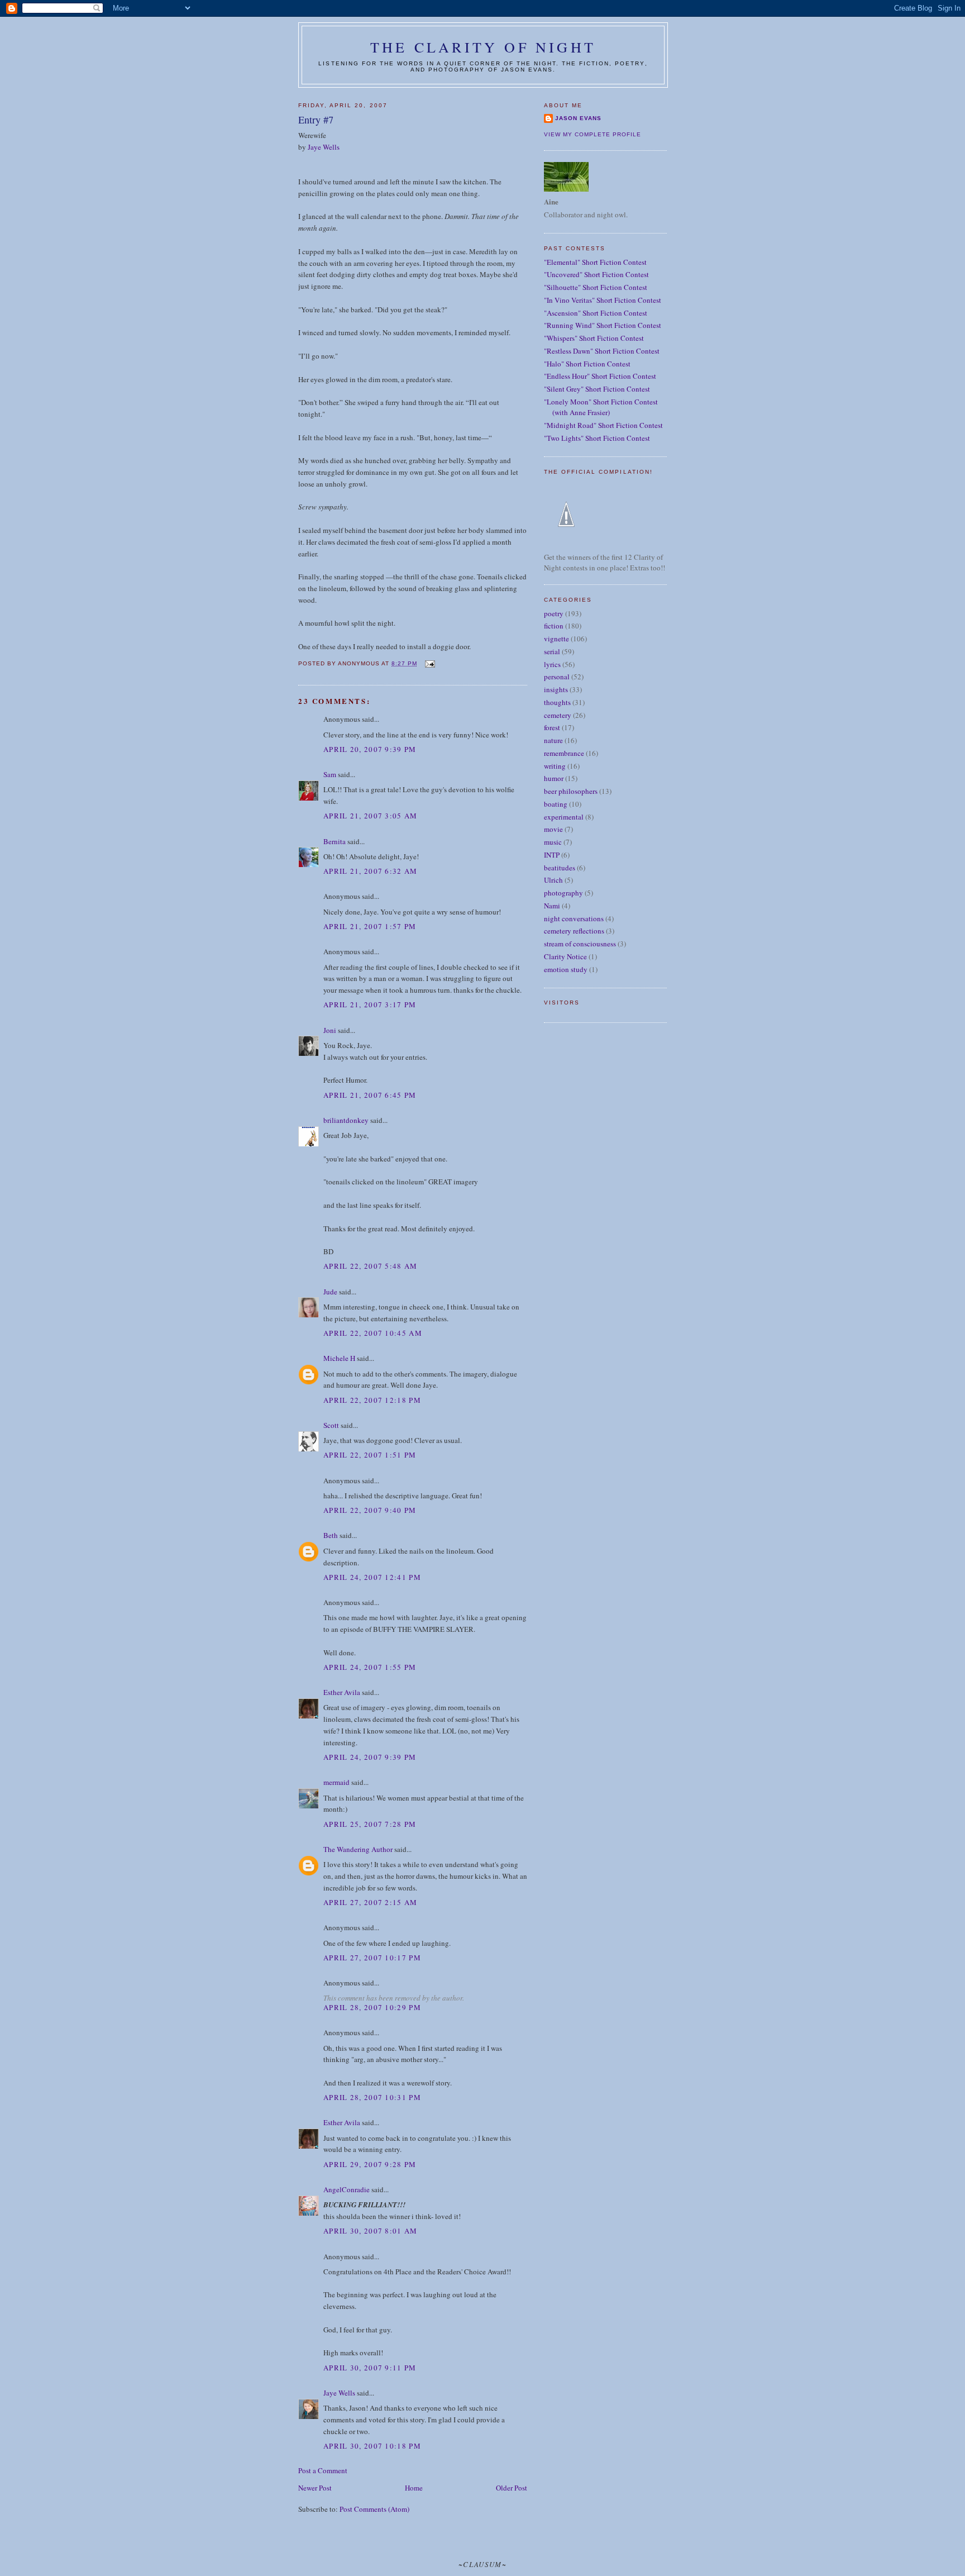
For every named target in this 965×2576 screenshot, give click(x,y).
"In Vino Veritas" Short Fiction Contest (603, 300)
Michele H (339, 1358)
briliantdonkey (346, 1120)
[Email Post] (429, 663)
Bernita (335, 841)
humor (554, 778)
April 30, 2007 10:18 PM (372, 2446)
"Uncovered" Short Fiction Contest (596, 274)
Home (414, 2488)
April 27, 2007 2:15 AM (371, 1902)
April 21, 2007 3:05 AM (371, 816)
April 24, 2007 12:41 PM (372, 1577)
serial (552, 651)
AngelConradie (347, 2189)
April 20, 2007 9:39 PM (370, 749)
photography (563, 893)
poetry (554, 613)
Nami (552, 906)
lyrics (552, 664)
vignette (556, 639)
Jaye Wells (324, 147)
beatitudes (560, 868)
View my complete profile (593, 134)
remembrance (564, 753)
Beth (331, 1535)
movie (553, 829)
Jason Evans (578, 118)
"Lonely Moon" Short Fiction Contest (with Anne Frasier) (601, 407)
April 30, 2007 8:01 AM (371, 2231)
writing (555, 766)
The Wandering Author (358, 1849)
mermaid (336, 1782)
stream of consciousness (580, 944)
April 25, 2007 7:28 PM (370, 1824)
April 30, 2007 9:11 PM (370, 2368)
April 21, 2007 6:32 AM (371, 871)
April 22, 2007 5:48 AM (371, 1266)
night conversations (574, 918)
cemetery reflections (574, 931)
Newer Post (315, 2488)
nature (553, 740)
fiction (554, 626)
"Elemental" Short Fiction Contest (595, 262)
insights (556, 689)
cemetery (558, 715)
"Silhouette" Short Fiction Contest (596, 287)
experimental (564, 817)
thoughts (557, 702)
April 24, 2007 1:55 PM (370, 1667)
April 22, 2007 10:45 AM (373, 1333)
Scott (331, 1425)
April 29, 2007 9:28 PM (370, 2164)
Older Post (512, 2488)
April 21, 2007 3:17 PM (370, 1004)
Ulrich (553, 880)
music (553, 842)
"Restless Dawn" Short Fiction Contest (602, 351)
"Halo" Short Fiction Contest (587, 364)
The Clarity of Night (483, 47)
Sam (330, 774)
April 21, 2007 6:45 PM (370, 1095)
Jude (330, 1292)
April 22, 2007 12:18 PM (372, 1400)
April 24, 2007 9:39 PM (370, 1757)
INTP (552, 855)
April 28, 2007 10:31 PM (372, 2097)
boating (556, 804)
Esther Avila (342, 1692)
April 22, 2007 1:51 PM (370, 1455)
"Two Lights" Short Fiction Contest (597, 438)
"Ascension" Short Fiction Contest (596, 313)
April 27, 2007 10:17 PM (372, 1958)
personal (557, 677)
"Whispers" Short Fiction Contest (594, 338)
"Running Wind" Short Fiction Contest (603, 325)
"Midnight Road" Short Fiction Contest (603, 425)
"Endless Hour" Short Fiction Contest (600, 376)
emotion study (566, 969)
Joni (330, 1030)
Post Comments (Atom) (374, 2509)
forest (552, 727)
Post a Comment (323, 2470)
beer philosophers (571, 791)
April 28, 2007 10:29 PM (372, 2007)
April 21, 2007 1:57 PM (370, 926)
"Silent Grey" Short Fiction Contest (597, 389)
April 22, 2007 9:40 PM (370, 1510)
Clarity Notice (565, 956)
